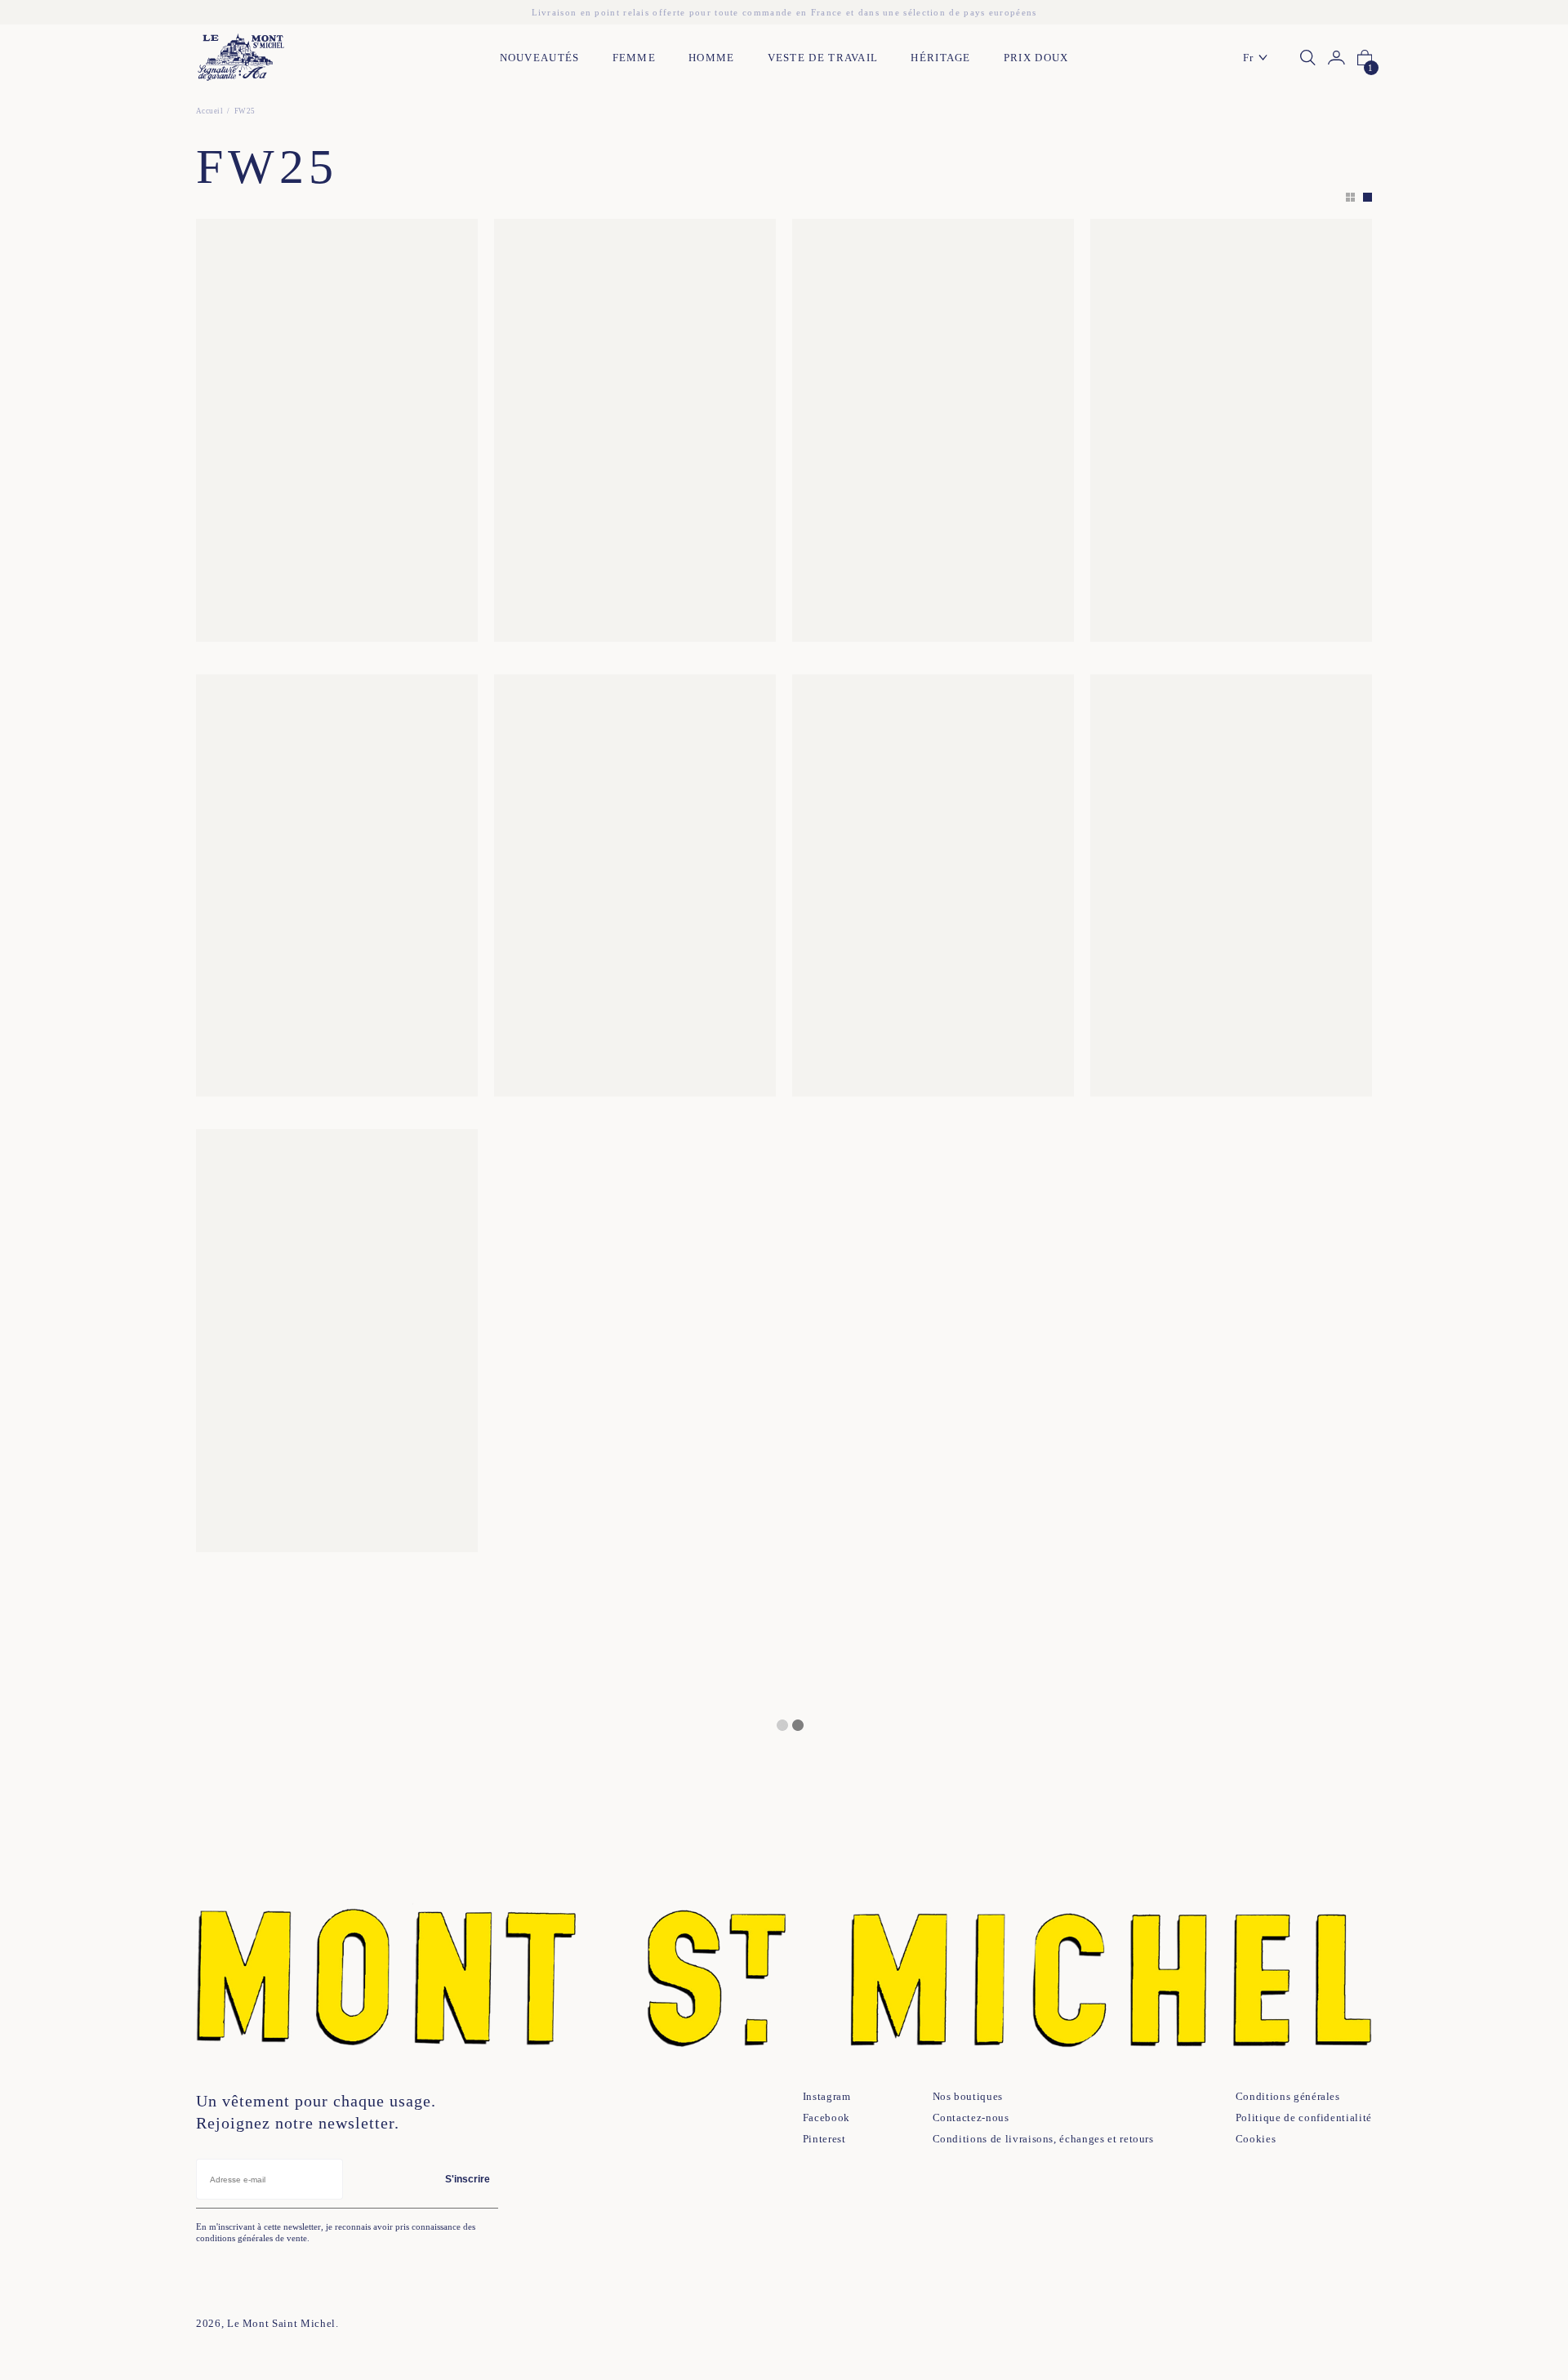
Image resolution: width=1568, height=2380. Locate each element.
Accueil (209, 111)
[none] (1260, 58)
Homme (712, 58)
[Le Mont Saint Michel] (241, 58)
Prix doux (1036, 58)
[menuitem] (1260, 58)
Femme (635, 58)
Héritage (940, 58)
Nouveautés (540, 58)
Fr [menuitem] (1249, 58)
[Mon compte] (1336, 58)
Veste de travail (823, 58)
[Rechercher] (1308, 58)
